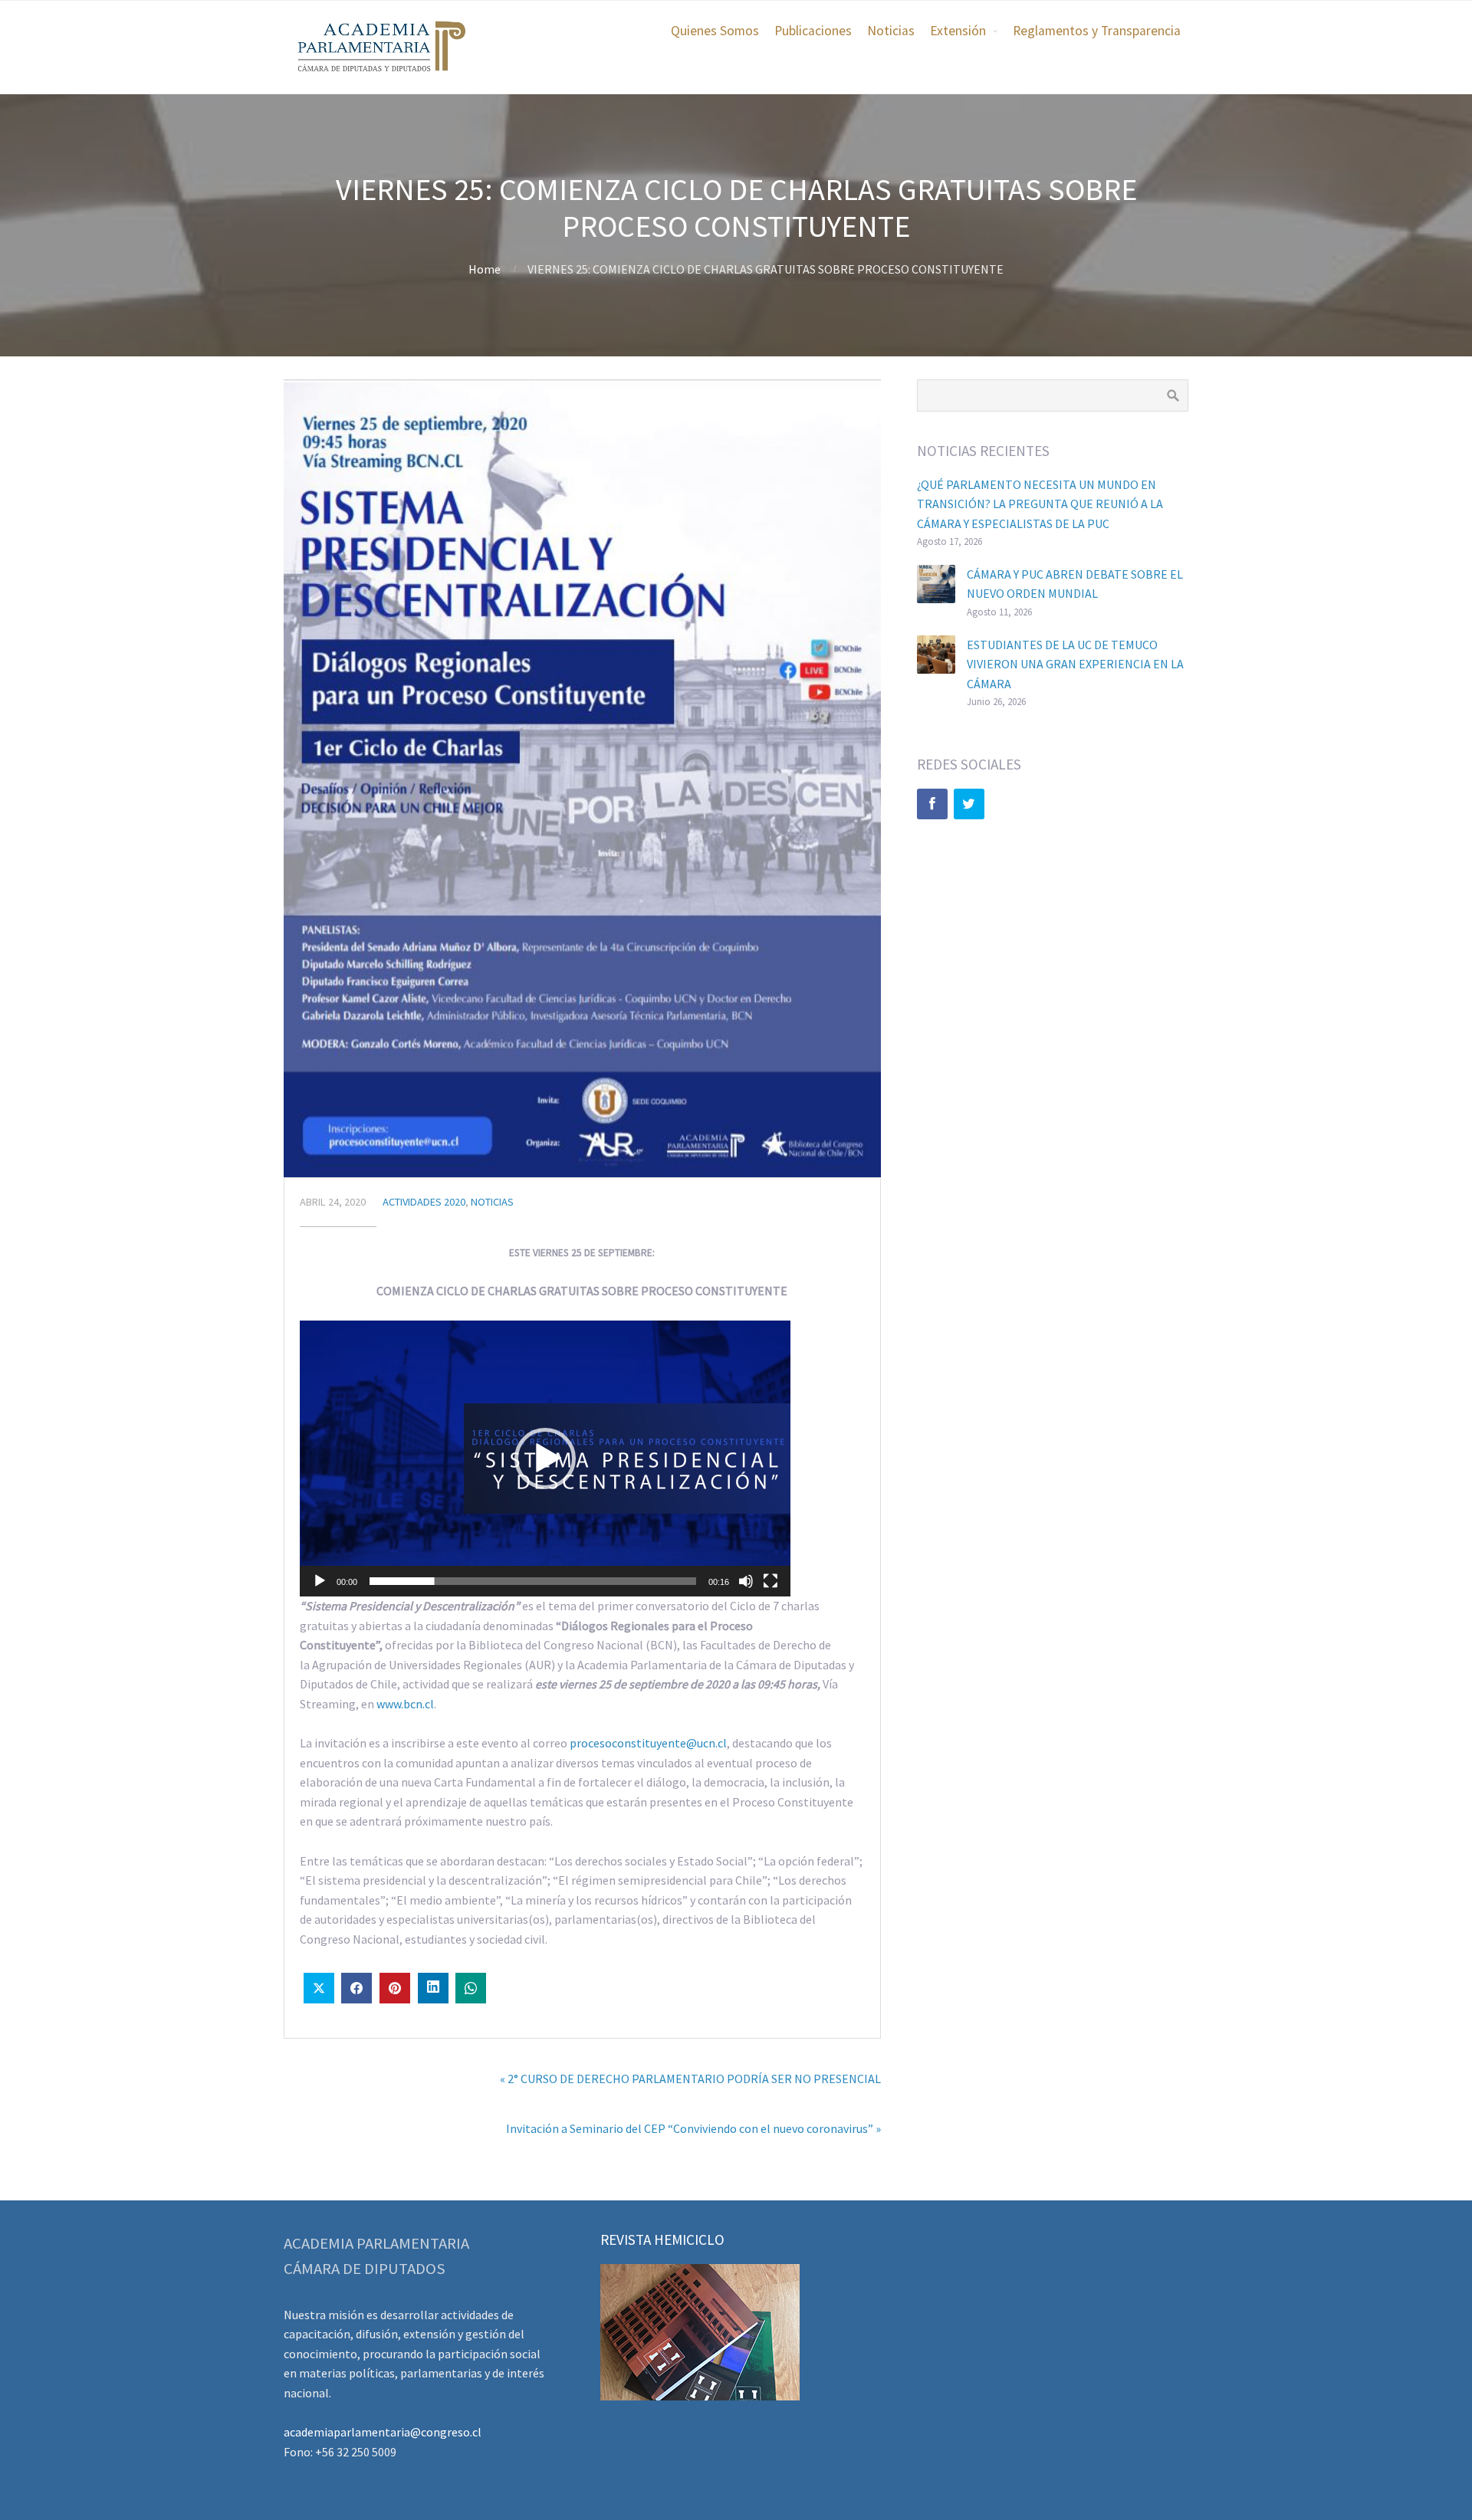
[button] (545, 1459)
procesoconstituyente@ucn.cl (648, 1743)
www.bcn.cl (405, 1704)
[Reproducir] (320, 1581)
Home (485, 269)
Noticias (891, 31)
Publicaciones (813, 31)
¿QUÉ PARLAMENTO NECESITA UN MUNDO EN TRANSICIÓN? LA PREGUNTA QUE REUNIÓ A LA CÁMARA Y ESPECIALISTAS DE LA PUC (1040, 504)
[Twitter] (969, 804)
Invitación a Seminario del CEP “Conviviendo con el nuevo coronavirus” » (693, 2128)
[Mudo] (746, 1581)
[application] (545, 1459)
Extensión (958, 31)
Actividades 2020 (424, 1202)
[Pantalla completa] (770, 1581)
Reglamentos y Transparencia (1097, 31)
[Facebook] (932, 804)
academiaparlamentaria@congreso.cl (383, 2432)
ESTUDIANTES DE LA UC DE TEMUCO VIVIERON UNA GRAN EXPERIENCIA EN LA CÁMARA (1075, 664)
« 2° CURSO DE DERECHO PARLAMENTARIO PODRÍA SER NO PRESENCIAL (690, 2079)
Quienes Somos (715, 31)
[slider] (533, 1581)
